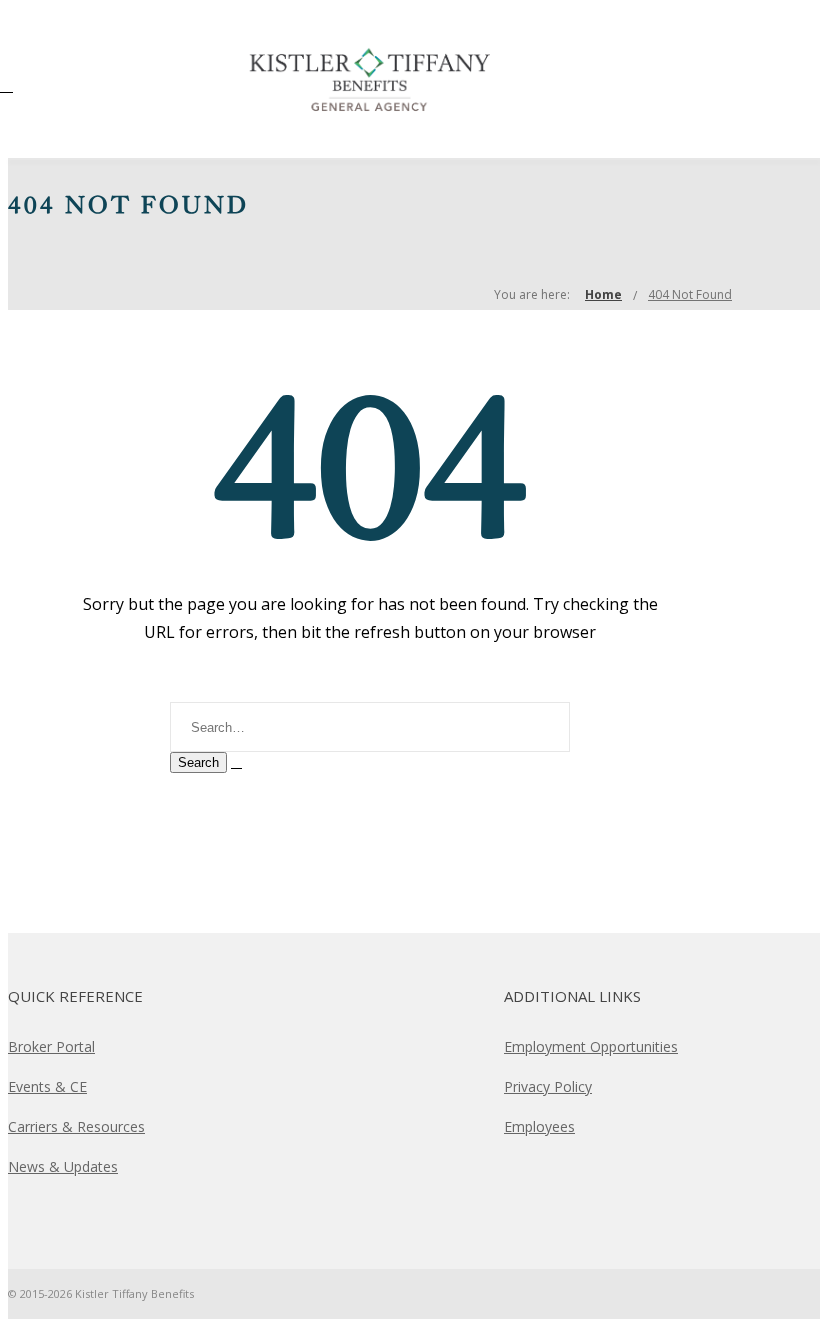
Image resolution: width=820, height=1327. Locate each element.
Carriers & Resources (76, 1126)
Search (198, 762)
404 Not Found (690, 294)
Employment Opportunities (591, 1046)
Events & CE (47, 1086)
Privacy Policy (548, 1086)
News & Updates (63, 1166)
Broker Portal (51, 1046)
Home (603, 294)
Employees (539, 1126)
